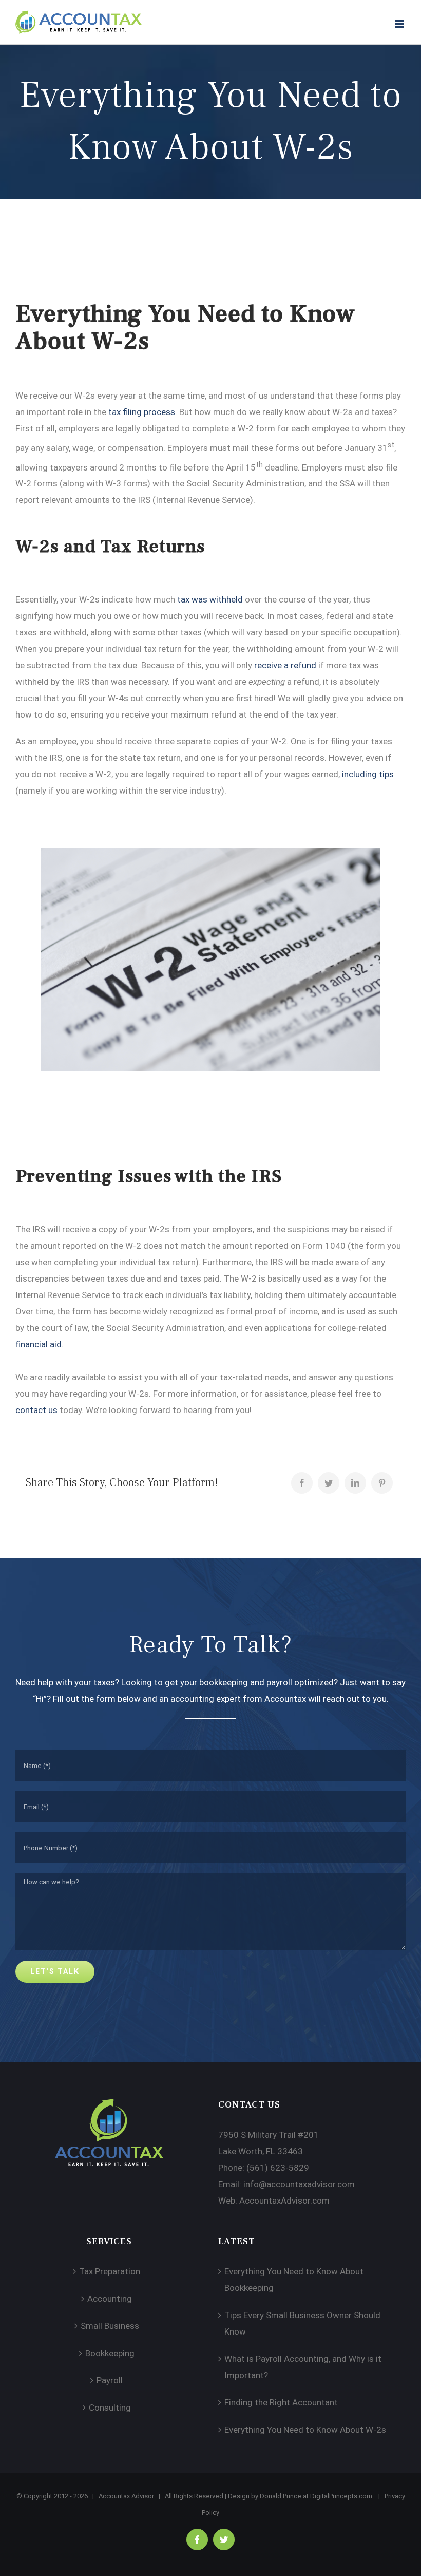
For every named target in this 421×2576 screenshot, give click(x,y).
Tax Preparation (110, 2271)
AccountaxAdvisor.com (284, 2201)
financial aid (39, 1344)
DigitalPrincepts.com (341, 2496)
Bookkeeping (110, 2353)
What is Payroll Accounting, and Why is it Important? (303, 2367)
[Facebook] (302, 1483)
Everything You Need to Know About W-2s (305, 2430)
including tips (368, 774)
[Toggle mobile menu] (400, 24)
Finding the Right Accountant (281, 2402)
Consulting (110, 2408)
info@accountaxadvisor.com (299, 2184)
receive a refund (285, 665)
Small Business (110, 2326)
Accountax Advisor (126, 2496)
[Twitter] (329, 1483)
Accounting (110, 2299)
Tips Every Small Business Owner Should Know (302, 2323)
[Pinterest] (382, 1483)
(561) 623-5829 (278, 2168)
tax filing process (142, 412)
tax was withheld (210, 599)
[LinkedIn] (355, 1483)
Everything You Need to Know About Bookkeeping (294, 2280)
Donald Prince (281, 2496)
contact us (36, 1410)
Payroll (110, 2380)
